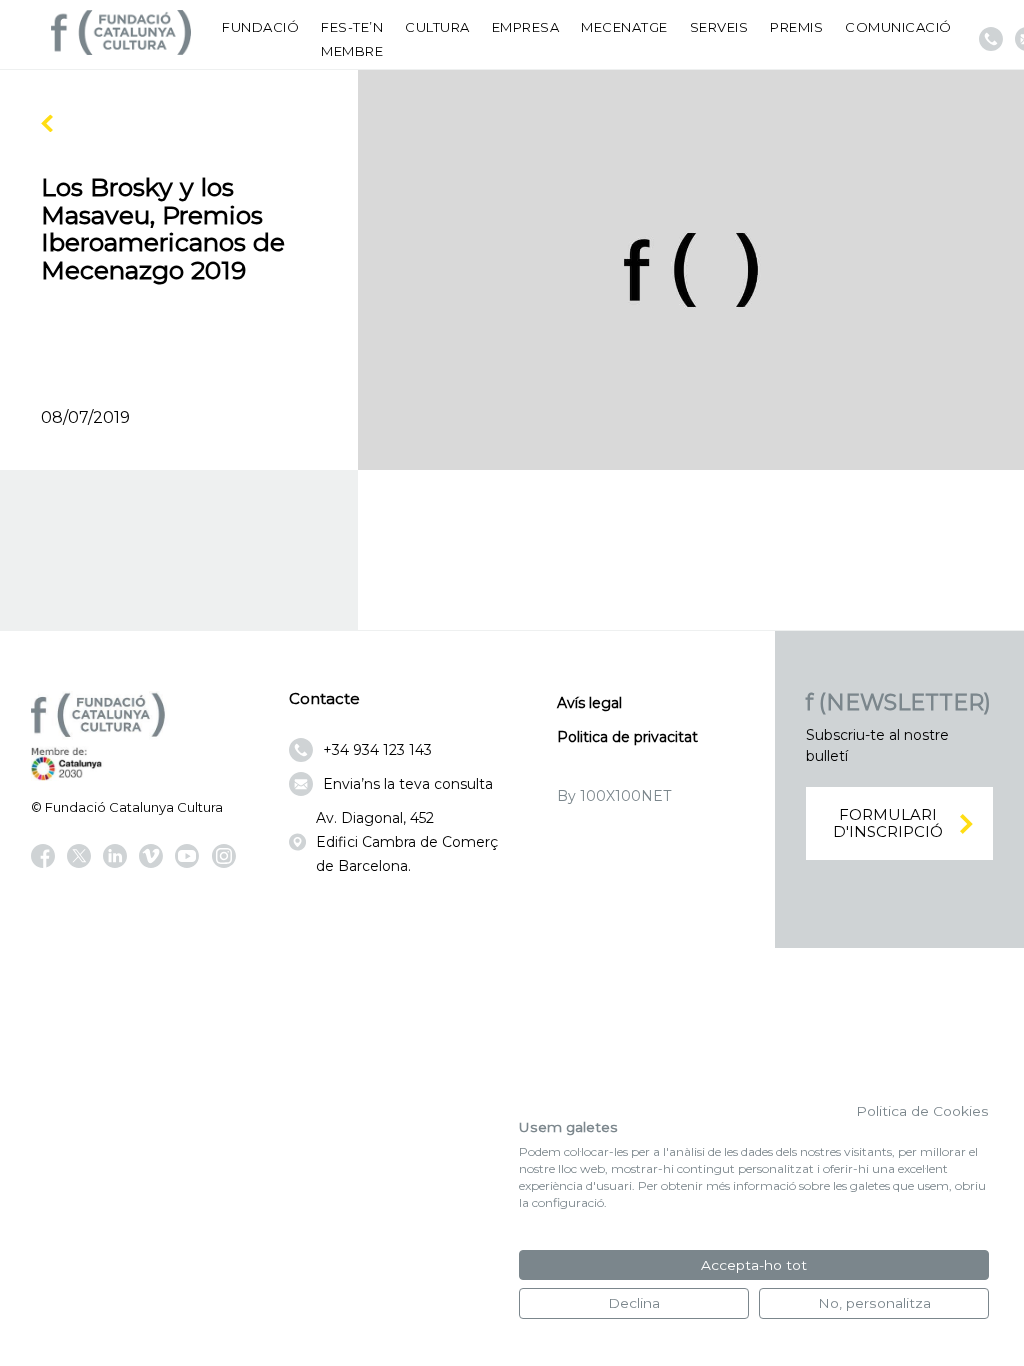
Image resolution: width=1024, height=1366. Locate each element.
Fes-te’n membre (352, 39)
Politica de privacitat (627, 737)
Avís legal (589, 703)
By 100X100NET (614, 796)
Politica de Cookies (922, 1111)
